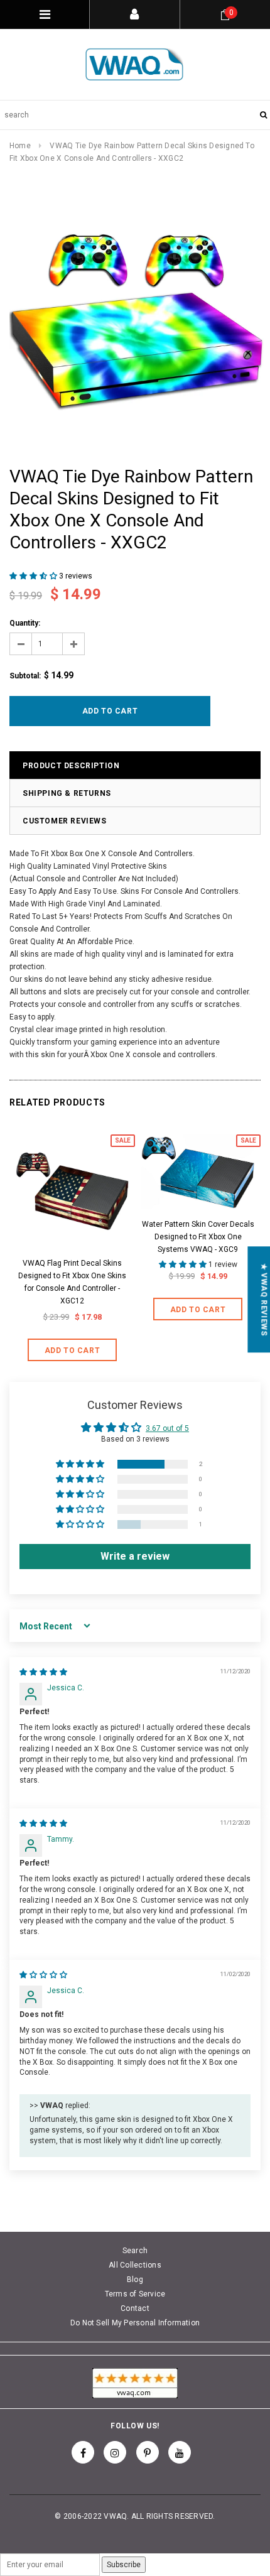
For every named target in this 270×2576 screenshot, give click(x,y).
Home (20, 146)
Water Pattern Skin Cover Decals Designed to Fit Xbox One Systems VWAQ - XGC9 (198, 1237)
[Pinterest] (148, 2452)
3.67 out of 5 (167, 1428)
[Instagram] (115, 2452)
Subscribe (124, 2565)
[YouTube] (180, 2452)
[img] (43, 1672)
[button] (34, 576)
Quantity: (25, 623)
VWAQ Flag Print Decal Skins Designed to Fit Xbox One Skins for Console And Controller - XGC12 (72, 1282)
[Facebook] (83, 2452)
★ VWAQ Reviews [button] (264, 1299)
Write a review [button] (135, 1556)
